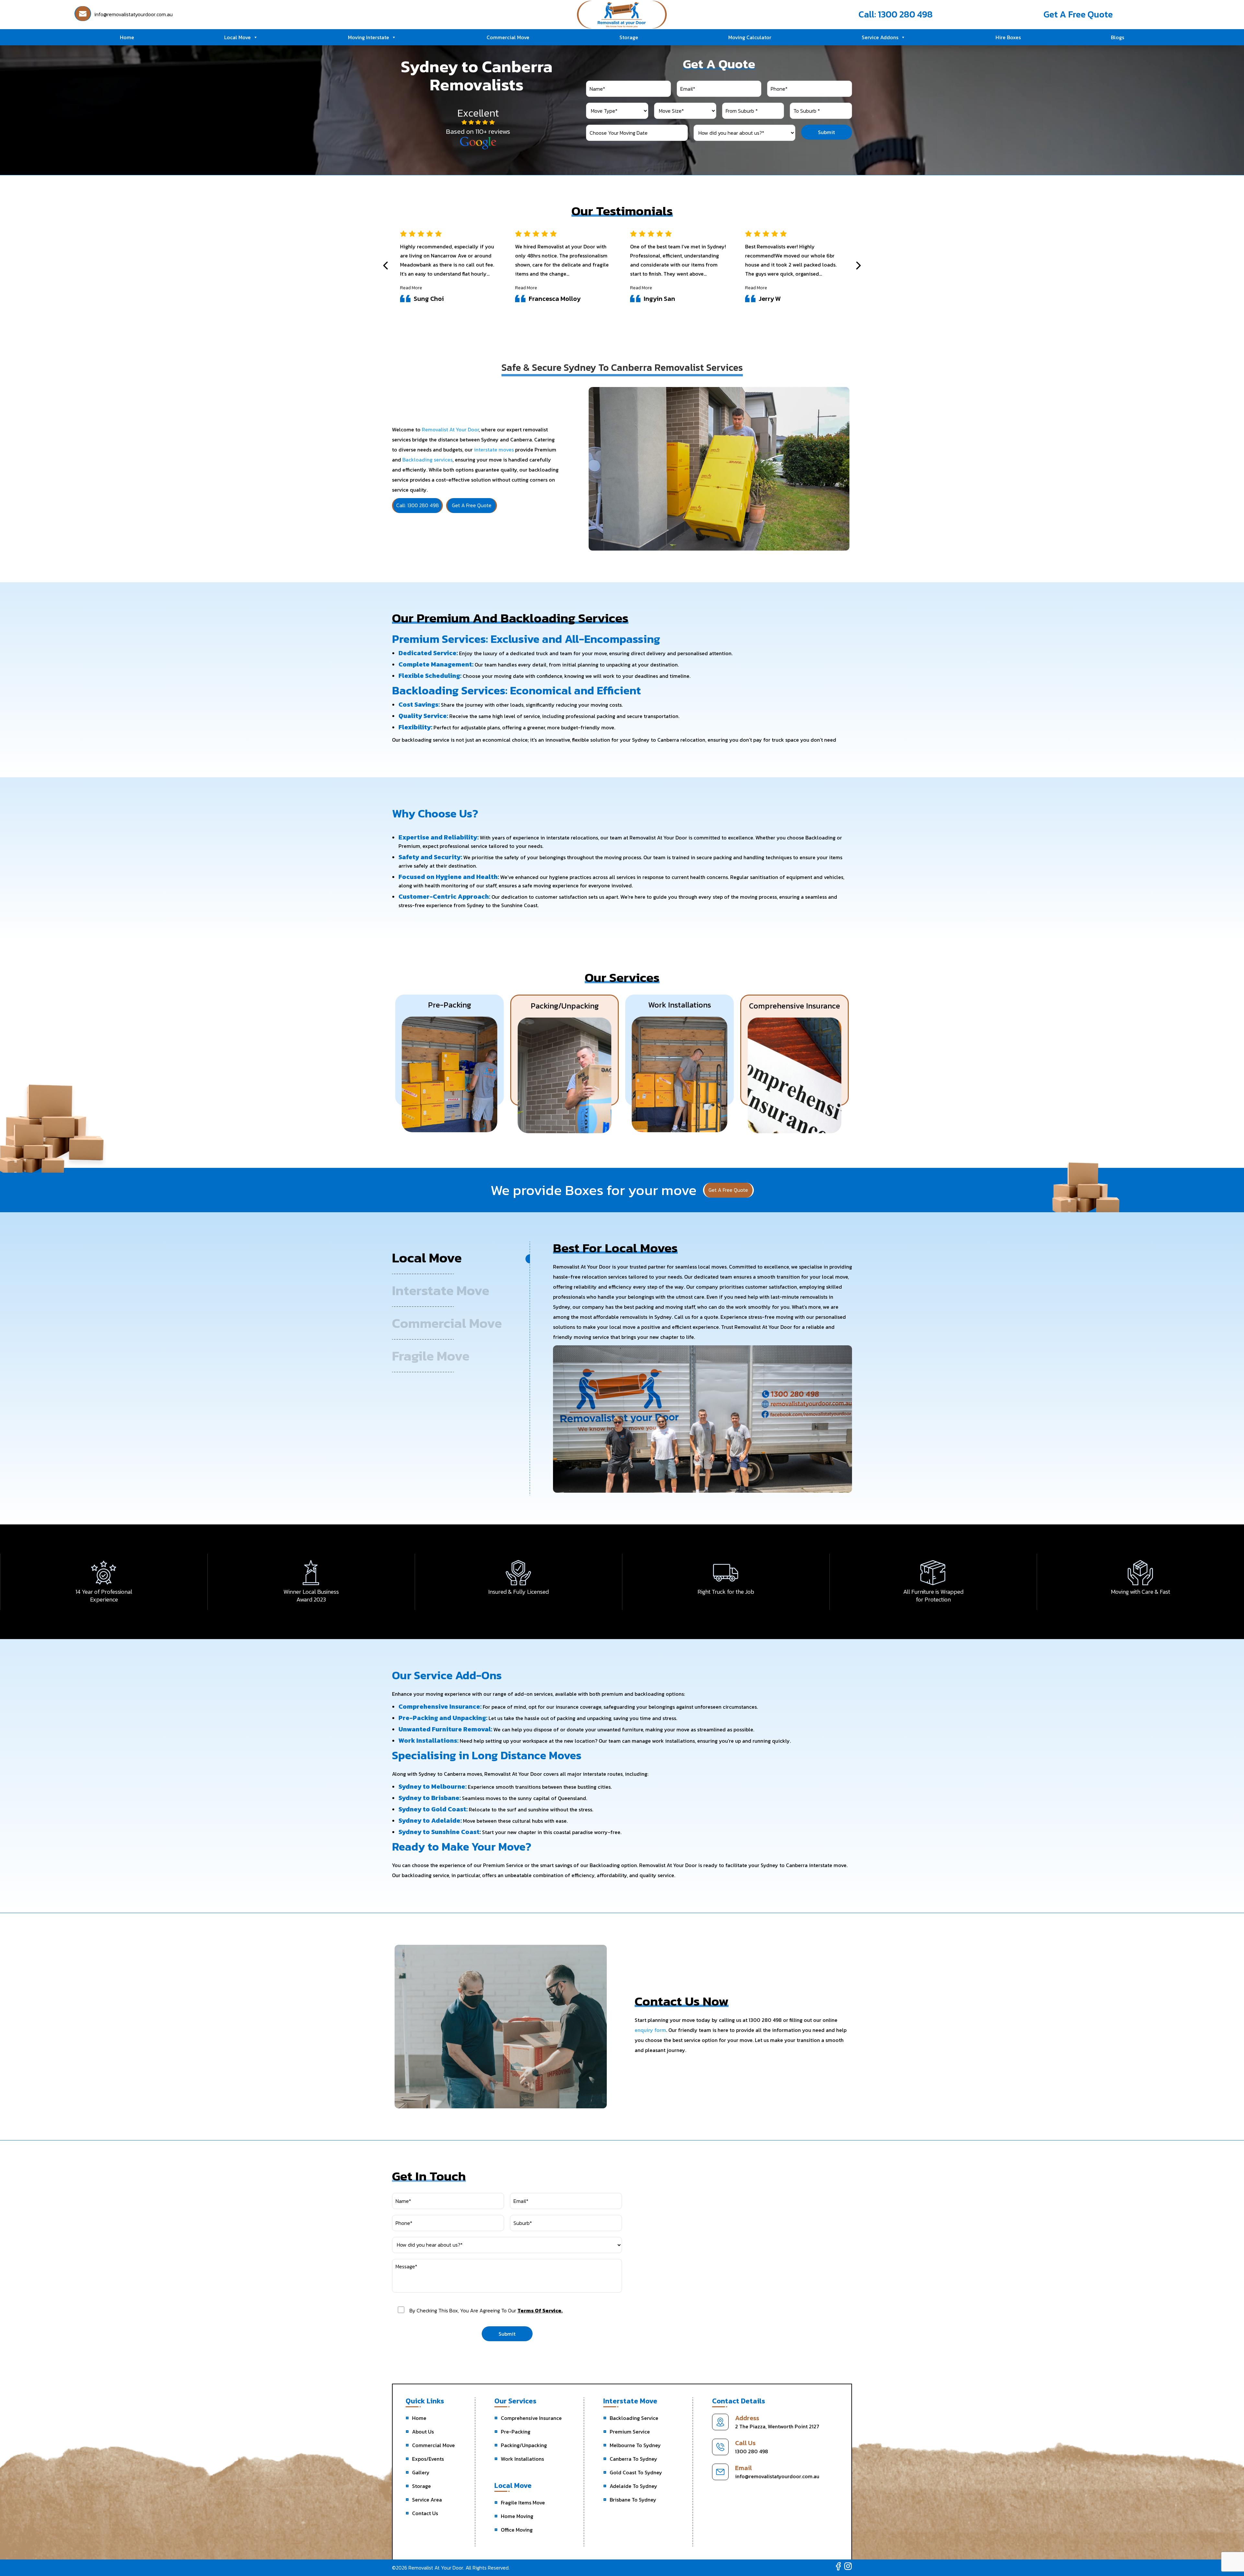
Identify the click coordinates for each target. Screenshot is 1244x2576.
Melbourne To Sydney (635, 2445)
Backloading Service (634, 2418)
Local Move (237, 37)
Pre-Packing (516, 2432)
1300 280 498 (752, 2451)
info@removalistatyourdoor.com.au (777, 2476)
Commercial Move (508, 37)
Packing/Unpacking (524, 2445)
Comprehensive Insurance (531, 2418)
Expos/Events (428, 2459)
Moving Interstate (369, 37)
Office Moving (517, 2530)
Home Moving (517, 2516)
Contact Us (425, 2513)
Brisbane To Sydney (633, 2500)
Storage (629, 37)
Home (127, 37)
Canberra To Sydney (634, 2459)
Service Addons (880, 37)
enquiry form (650, 2030)
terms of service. (540, 2310)
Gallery (421, 2472)
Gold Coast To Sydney (636, 2472)
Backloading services (427, 460)
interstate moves (494, 450)
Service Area (427, 2500)
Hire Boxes (1008, 37)
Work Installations (522, 2459)
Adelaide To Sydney (634, 2486)
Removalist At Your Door (450, 429)
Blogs (1117, 37)
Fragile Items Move (523, 2502)
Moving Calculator (750, 37)
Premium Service (630, 2432)
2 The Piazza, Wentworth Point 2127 (777, 2426)
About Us (423, 2432)
